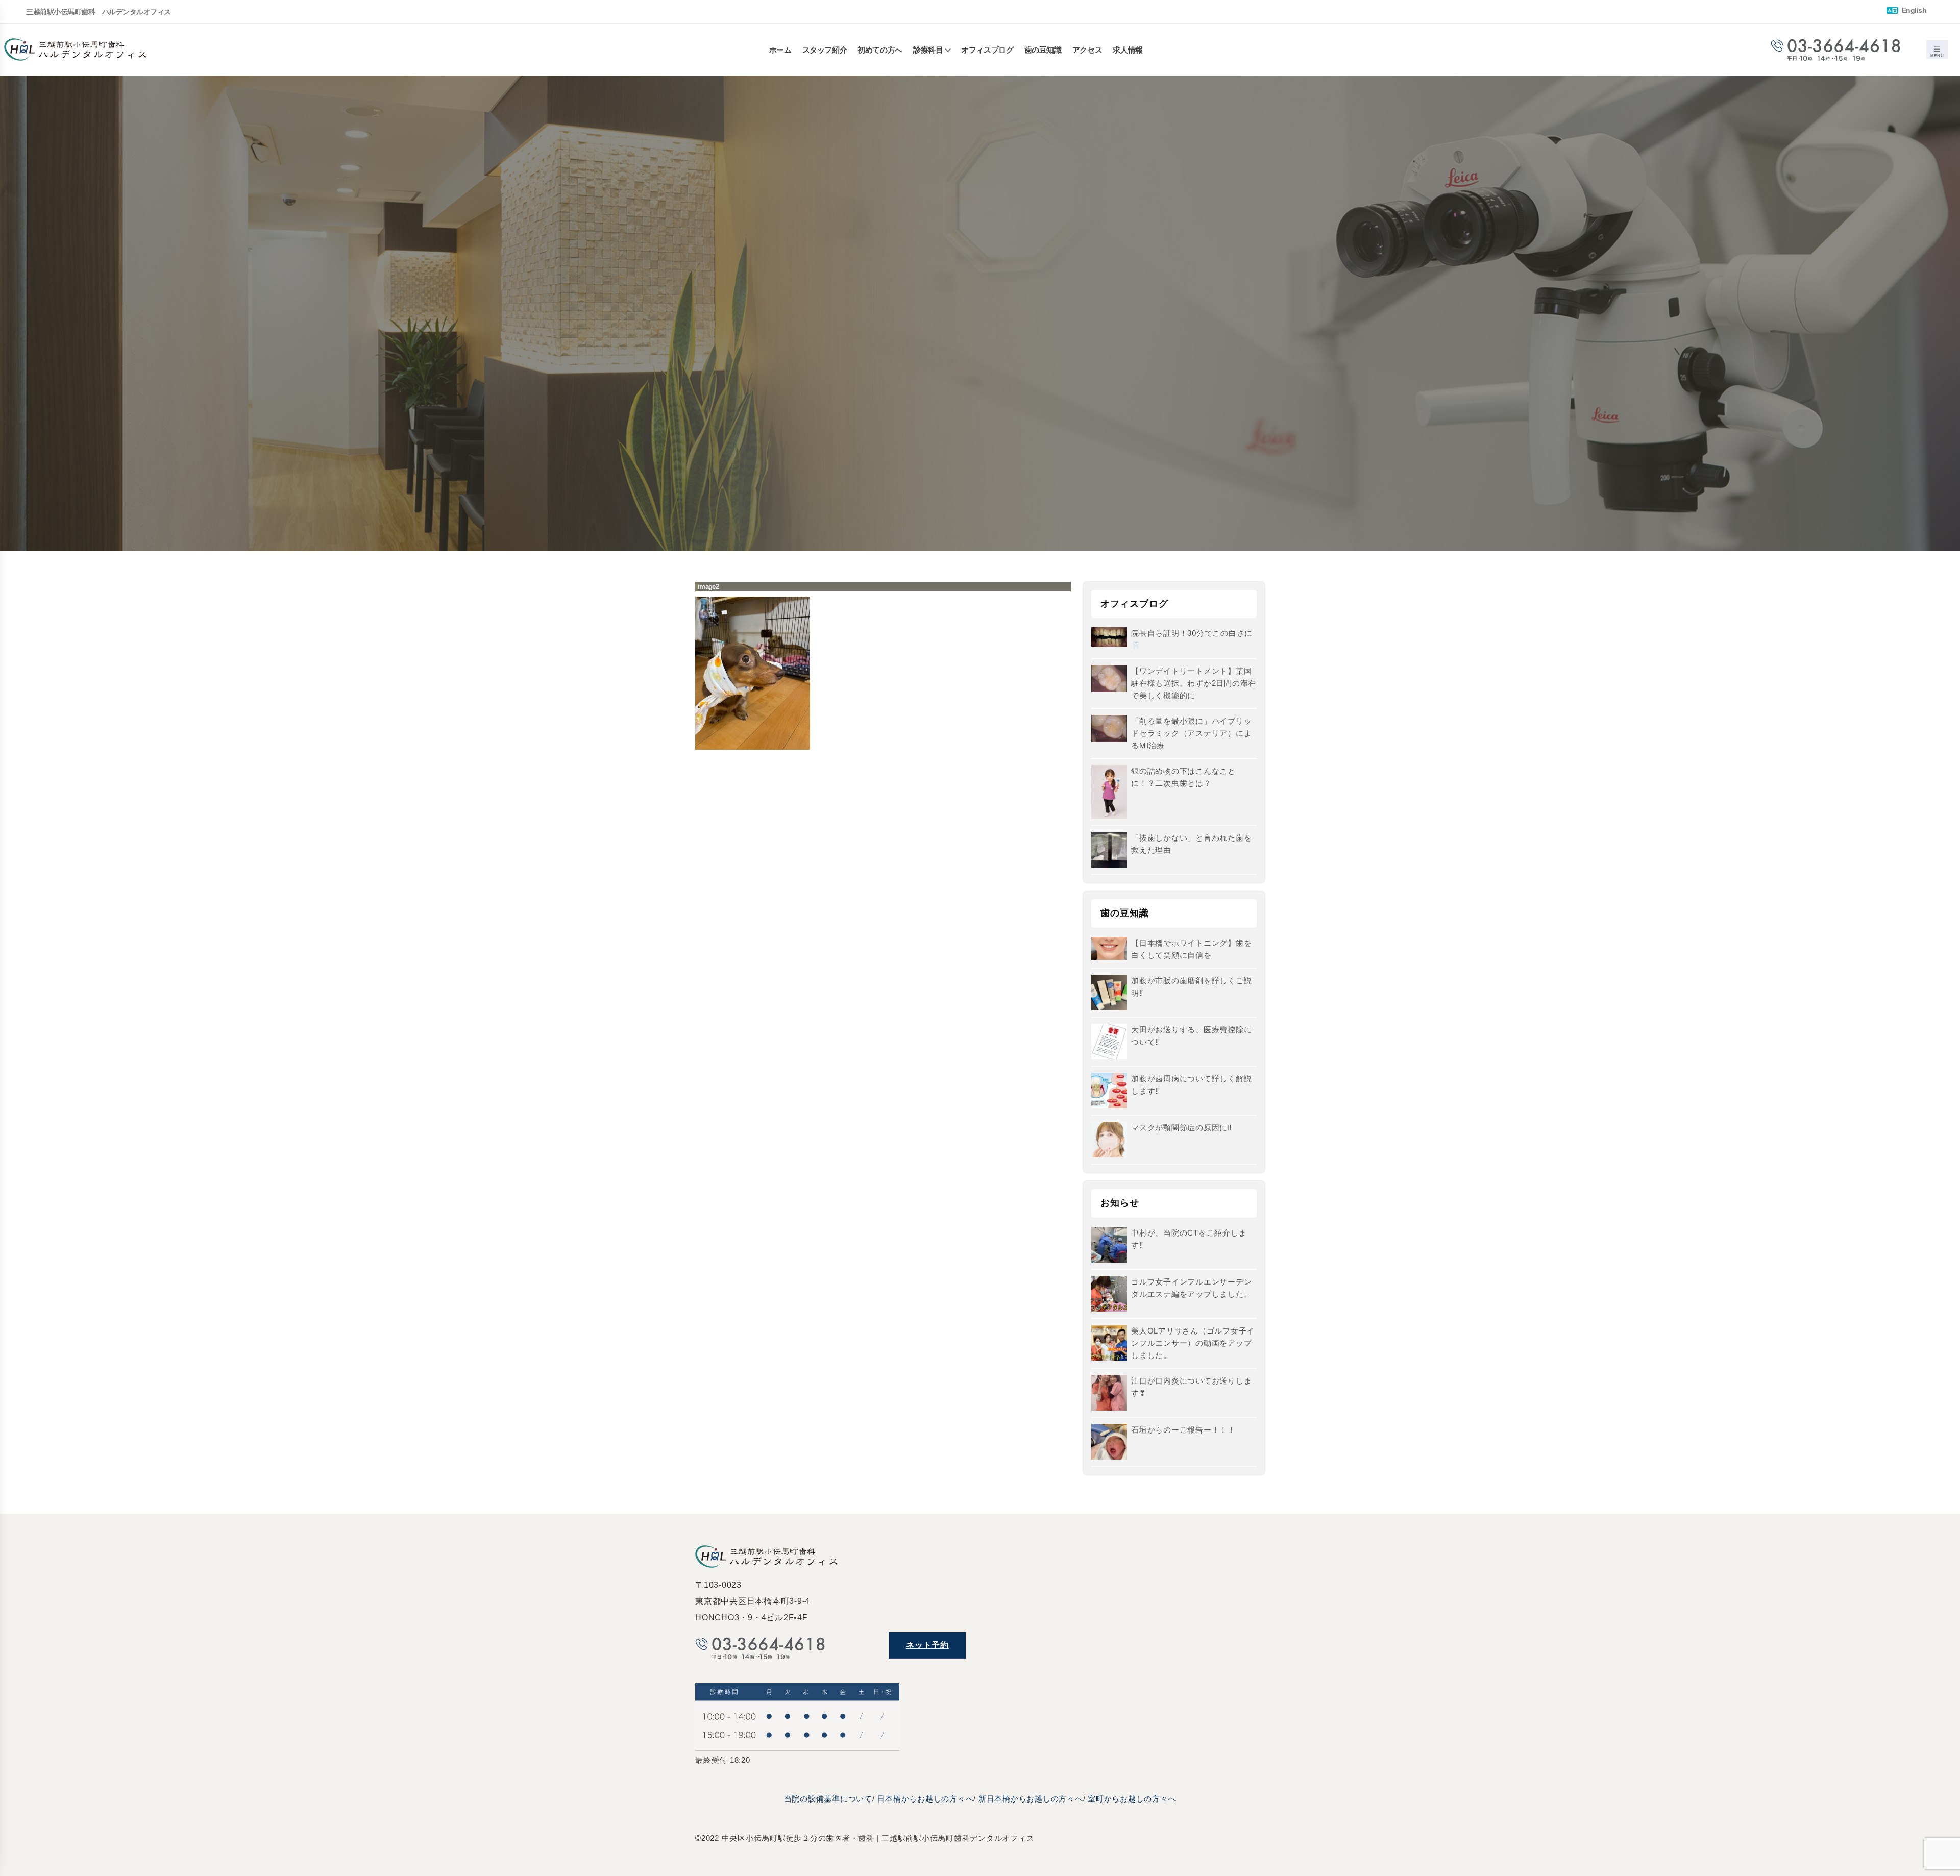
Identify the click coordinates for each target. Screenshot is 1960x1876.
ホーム (780, 50)
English (1913, 10)
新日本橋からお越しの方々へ (1031, 1799)
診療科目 (928, 50)
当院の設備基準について (828, 1799)
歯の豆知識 (1043, 50)
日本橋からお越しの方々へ (925, 1799)
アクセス (1087, 50)
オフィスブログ (987, 50)
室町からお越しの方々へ (1132, 1799)
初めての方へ (880, 50)
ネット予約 (927, 1645)
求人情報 (1128, 50)
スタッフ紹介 (825, 50)
